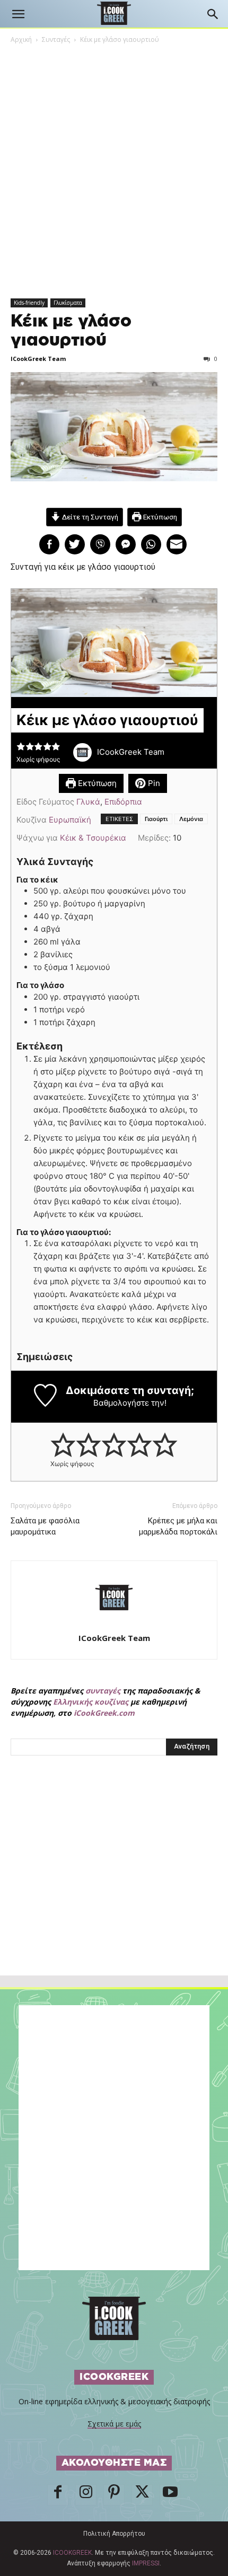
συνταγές (103, 1691)
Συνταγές (56, 39)
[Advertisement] (114, 1889)
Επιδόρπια (123, 802)
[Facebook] (58, 2495)
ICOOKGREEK (72, 2553)
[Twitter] (142, 2495)
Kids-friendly (29, 303)
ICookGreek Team (38, 359)
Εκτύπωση (159, 517)
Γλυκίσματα (68, 303)
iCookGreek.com (104, 1713)
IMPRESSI (146, 2563)
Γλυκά (88, 802)
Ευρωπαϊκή (70, 820)
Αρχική (21, 39)
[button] (18, 14)
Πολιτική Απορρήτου (114, 2534)
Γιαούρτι (156, 819)
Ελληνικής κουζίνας (91, 1702)
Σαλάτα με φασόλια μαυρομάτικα (45, 1526)
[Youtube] (170, 2495)
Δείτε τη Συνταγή (89, 517)
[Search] (213, 14)
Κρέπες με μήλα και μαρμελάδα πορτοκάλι (178, 1526)
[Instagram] (86, 2495)
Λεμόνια (191, 819)
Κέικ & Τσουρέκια (93, 838)
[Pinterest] (114, 2495)
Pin (153, 783)
